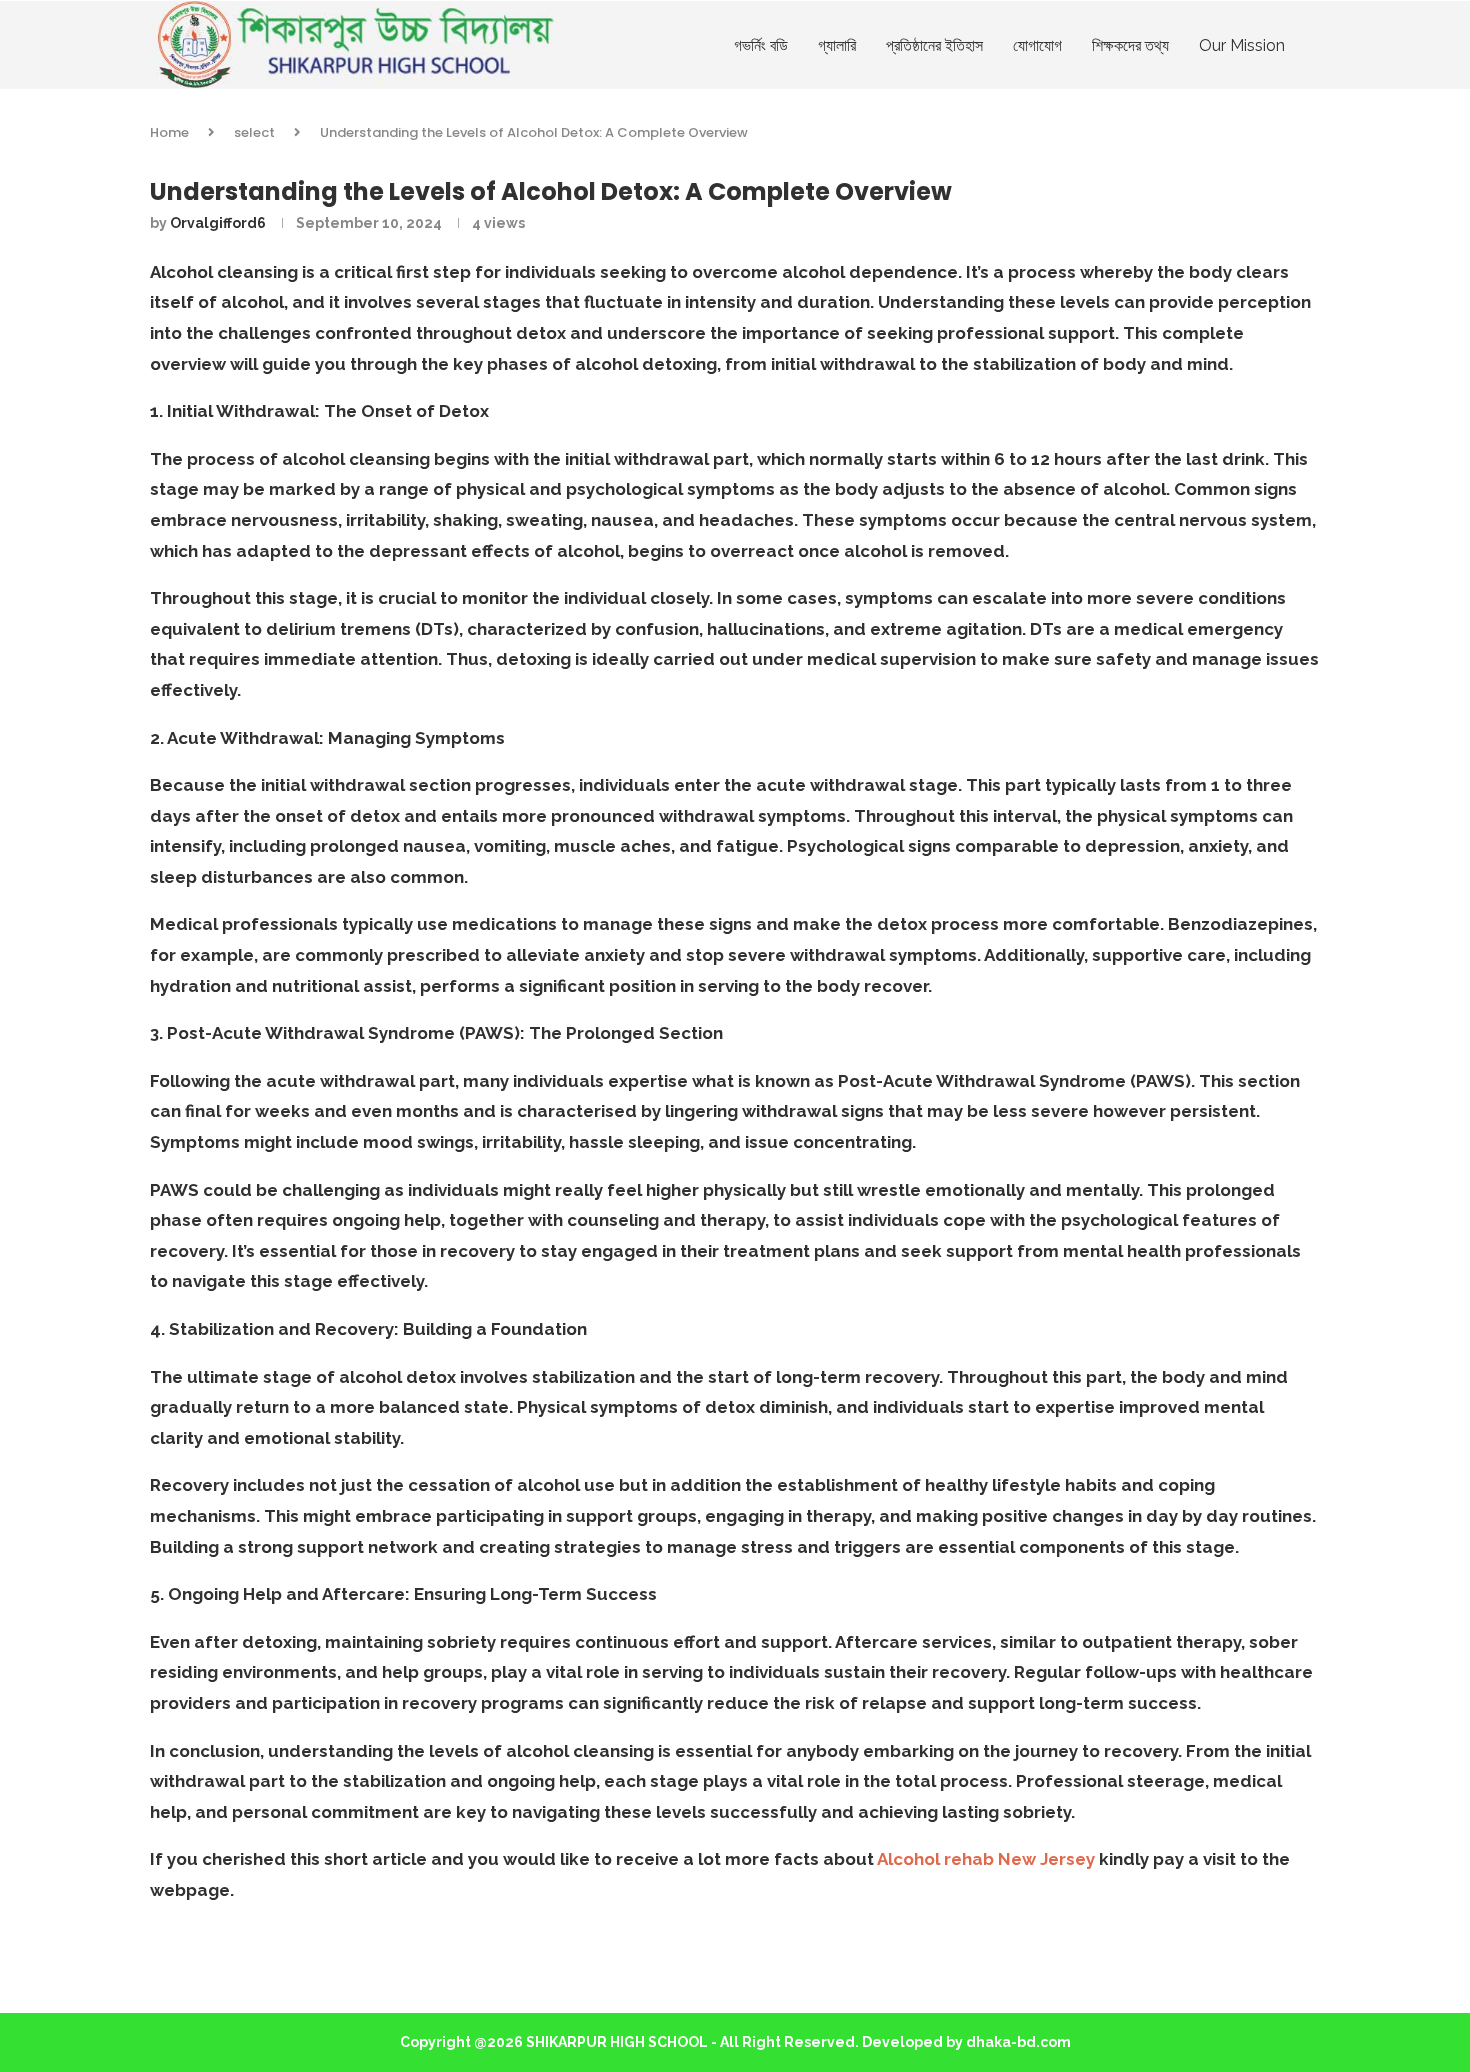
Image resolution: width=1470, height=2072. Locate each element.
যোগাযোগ (1037, 45)
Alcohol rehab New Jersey (986, 1859)
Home (169, 132)
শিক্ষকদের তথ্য (1130, 45)
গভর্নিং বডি (761, 45)
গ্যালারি (837, 45)
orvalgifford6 (218, 223)
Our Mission (1242, 45)
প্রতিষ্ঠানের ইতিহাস (934, 45)
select (254, 132)
